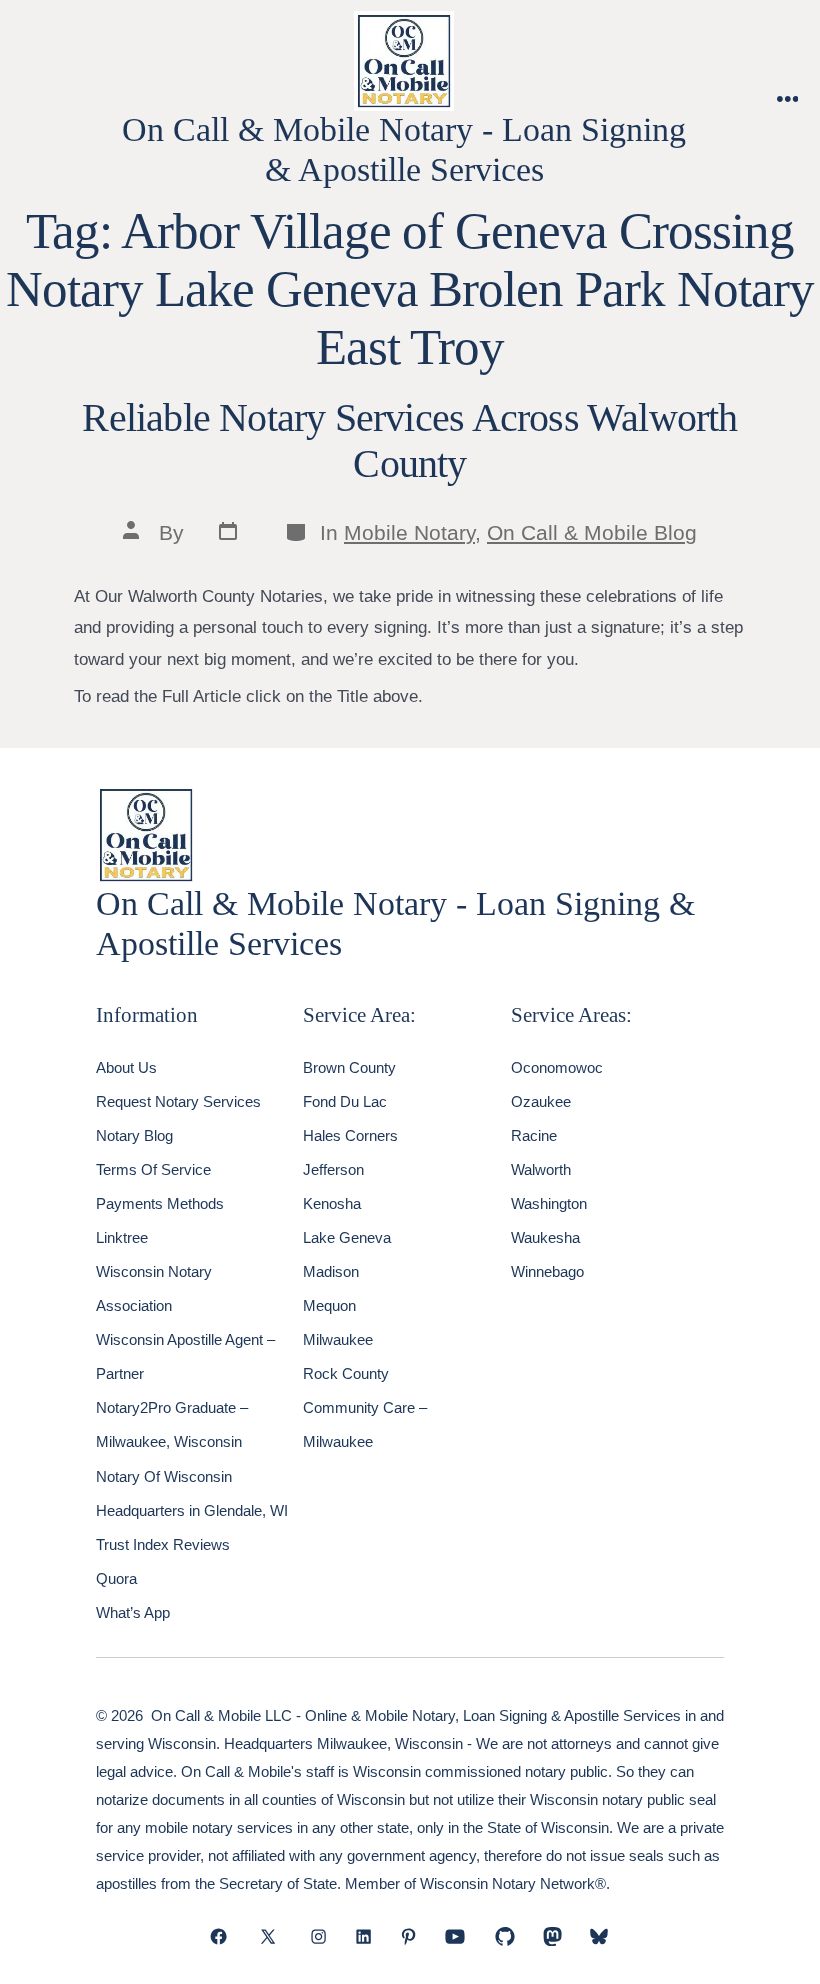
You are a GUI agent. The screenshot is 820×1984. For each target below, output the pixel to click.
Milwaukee (338, 1339)
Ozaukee (541, 1101)
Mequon (329, 1305)
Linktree (122, 1237)
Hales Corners (350, 1135)
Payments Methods (160, 1203)
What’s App (133, 1612)
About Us (126, 1067)
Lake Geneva (347, 1237)
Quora (116, 1578)
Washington (549, 1203)
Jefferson (333, 1169)
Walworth (541, 1169)
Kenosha (332, 1203)
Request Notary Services (178, 1101)
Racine (534, 1135)
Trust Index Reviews (163, 1544)
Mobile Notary (409, 532)
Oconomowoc (557, 1067)
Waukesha (545, 1237)
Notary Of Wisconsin (164, 1476)
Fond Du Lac (345, 1101)
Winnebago (547, 1271)
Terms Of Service (153, 1169)
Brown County (349, 1067)
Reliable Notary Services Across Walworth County (409, 441)
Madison (331, 1271)
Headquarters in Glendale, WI (192, 1510)
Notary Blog (134, 1135)
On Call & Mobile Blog (592, 532)
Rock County (346, 1373)
